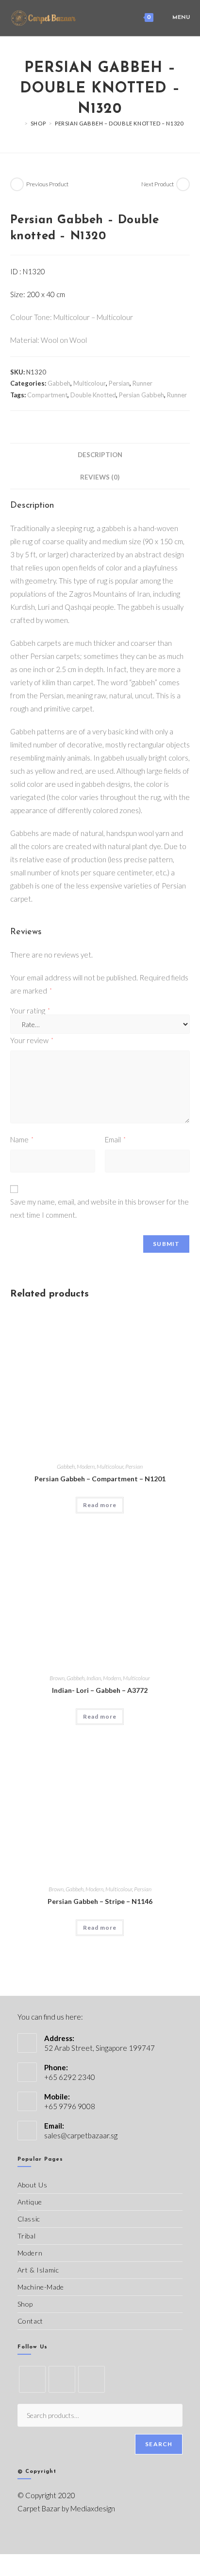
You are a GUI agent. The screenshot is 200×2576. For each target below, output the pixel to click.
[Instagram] (92, 2379)
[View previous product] (17, 184)
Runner (142, 383)
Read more (100, 1505)
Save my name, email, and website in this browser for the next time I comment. (100, 1208)
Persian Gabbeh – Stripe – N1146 (100, 1901)
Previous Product (47, 184)
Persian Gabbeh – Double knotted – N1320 (119, 123)
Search (159, 2444)
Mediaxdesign (93, 2508)
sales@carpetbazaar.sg (81, 2135)
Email (115, 1139)
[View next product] (183, 184)
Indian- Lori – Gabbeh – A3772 (100, 1690)
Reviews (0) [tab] (100, 477)
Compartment (47, 395)
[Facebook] (62, 2379)
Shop (25, 2304)
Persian (119, 383)
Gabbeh (59, 383)
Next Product (158, 184)
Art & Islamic (38, 2270)
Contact (30, 2321)
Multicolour (90, 383)
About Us (33, 2185)
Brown (57, 1678)
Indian (94, 1678)
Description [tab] (100, 455)
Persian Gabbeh (142, 395)
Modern (86, 1466)
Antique (30, 2202)
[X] (32, 2379)
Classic (29, 2219)
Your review (32, 1040)
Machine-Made (41, 2287)
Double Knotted (93, 395)
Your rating (30, 1011)
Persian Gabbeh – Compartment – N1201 (100, 1479)
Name (22, 1139)
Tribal (27, 2236)
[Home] (19, 123)
